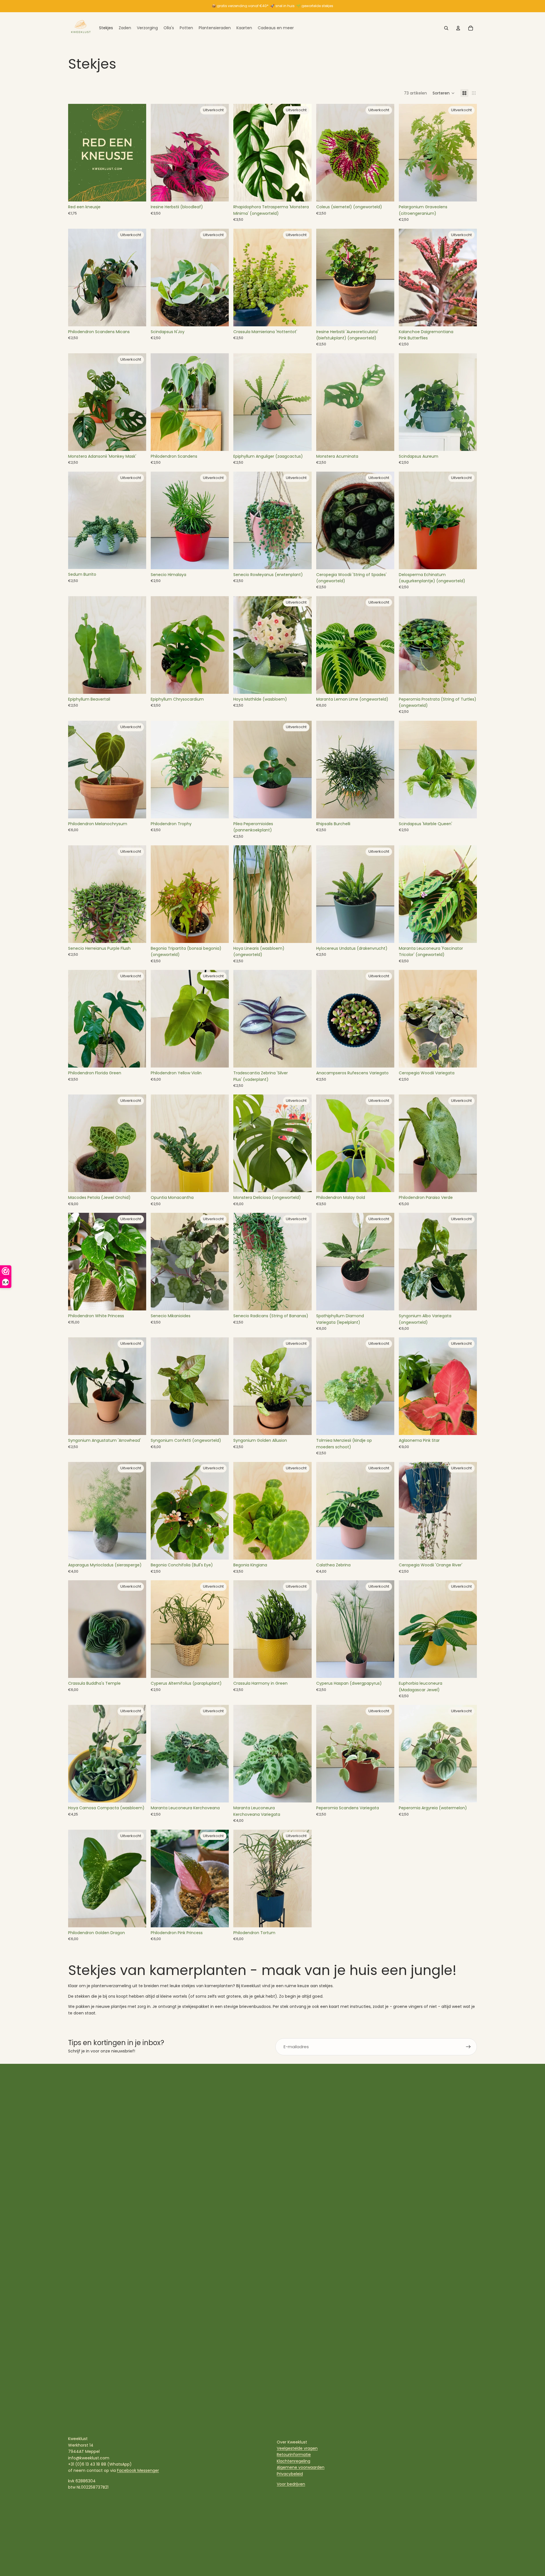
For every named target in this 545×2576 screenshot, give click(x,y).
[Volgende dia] (386, 153)
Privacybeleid (290, 2474)
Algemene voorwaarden (301, 2467)
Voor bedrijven (291, 2484)
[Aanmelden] (468, 2047)
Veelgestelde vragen (297, 2448)
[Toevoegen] (137, 193)
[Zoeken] (446, 28)
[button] (444, 93)
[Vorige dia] (325, 153)
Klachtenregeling (294, 2461)
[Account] (458, 28)
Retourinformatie (294, 2455)
